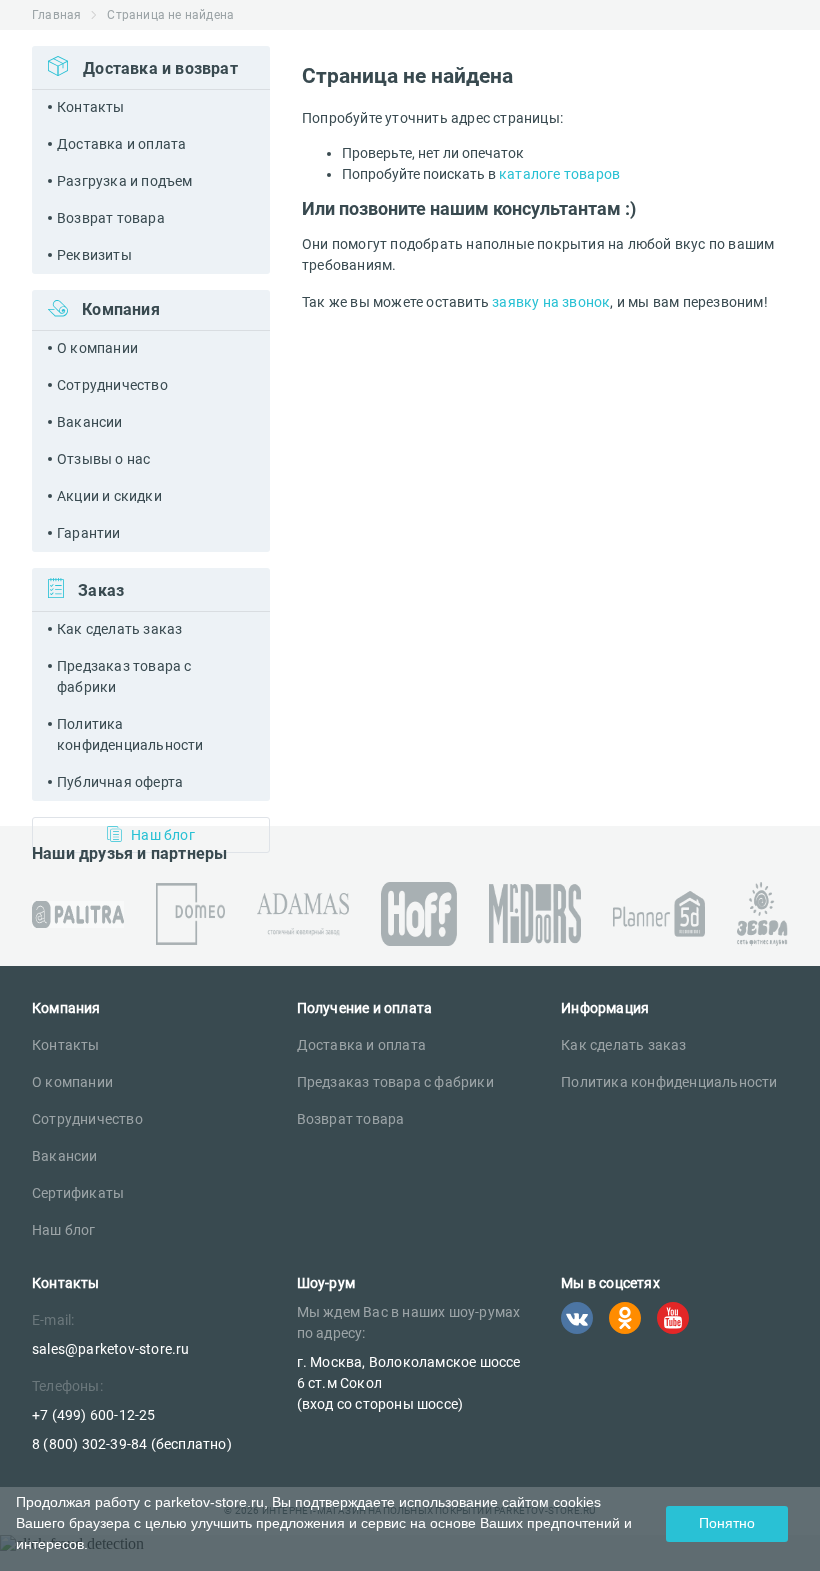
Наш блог (64, 1230)
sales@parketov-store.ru (111, 1349)
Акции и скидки (109, 496)
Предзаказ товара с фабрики (124, 676)
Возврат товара (111, 218)
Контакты (91, 107)
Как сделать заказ (119, 629)
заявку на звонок (551, 302)
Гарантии (89, 533)
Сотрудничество (112, 385)
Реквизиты (94, 255)
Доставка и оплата (121, 144)
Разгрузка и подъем (125, 181)
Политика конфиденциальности (130, 734)
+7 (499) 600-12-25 (94, 1415)
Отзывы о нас (103, 459)
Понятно (727, 1523)
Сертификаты (78, 1193)
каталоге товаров (559, 174)
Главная (56, 15)
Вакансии (90, 422)
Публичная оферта (120, 782)
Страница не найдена (170, 15)
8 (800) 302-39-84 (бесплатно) (132, 1444)
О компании (97, 348)
